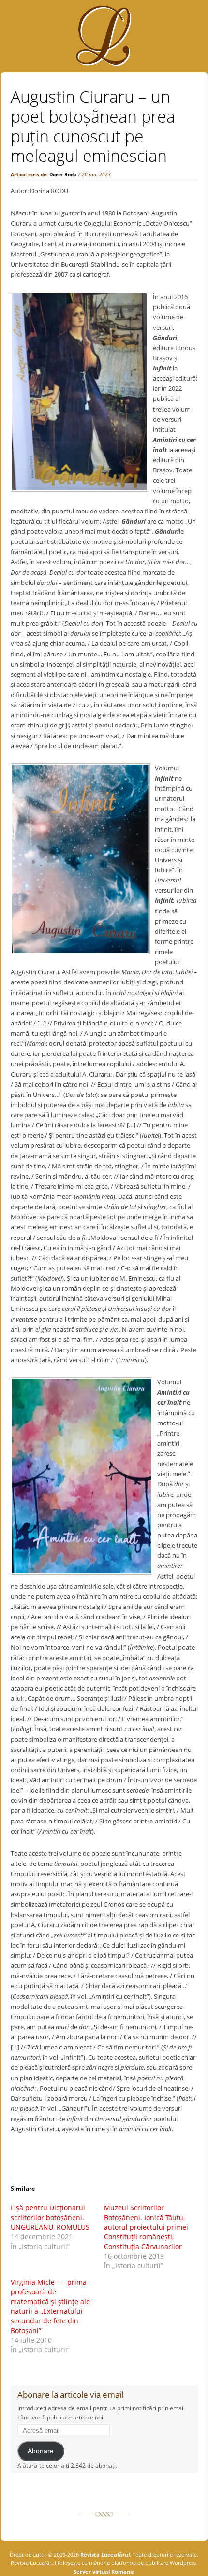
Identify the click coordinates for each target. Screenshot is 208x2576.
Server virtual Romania (104, 2571)
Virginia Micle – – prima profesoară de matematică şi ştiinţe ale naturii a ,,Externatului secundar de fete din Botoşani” (50, 2306)
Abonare (41, 2451)
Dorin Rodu (63, 174)
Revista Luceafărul (104, 2555)
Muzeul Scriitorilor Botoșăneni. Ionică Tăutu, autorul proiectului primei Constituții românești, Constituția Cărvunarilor (146, 2227)
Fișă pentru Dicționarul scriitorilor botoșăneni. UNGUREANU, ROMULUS (50, 2217)
